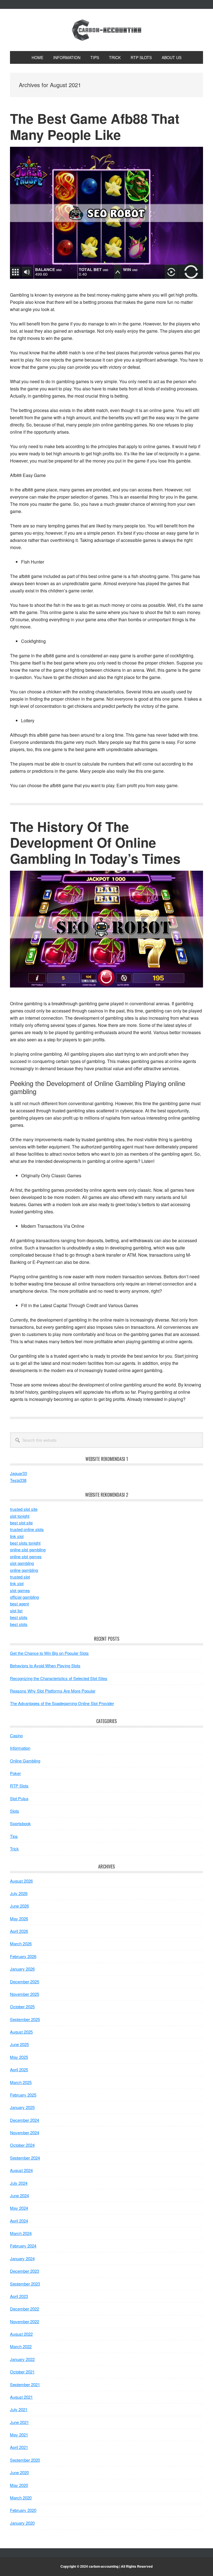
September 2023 (25, 2284)
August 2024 (21, 2170)
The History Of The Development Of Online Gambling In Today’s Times (95, 842)
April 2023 (19, 2296)
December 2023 (25, 2271)
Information (20, 1748)
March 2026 (21, 1944)
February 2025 (23, 2095)
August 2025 (21, 2032)
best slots (19, 1617)
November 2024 (25, 2132)
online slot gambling (28, 1550)
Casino (16, 1735)
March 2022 (21, 2346)
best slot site (21, 1523)
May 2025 (19, 2057)
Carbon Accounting (106, 30)
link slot (17, 1536)
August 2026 (21, 1881)
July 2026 (19, 1893)
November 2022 (25, 2321)
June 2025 (19, 2044)
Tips (14, 1836)
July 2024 (19, 2183)
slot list (16, 1611)
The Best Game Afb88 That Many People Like (95, 126)
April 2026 (19, 1931)
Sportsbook (20, 1823)
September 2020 (25, 2460)
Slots (15, 1811)
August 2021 (21, 2397)
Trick (14, 1849)
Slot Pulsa (19, 1798)
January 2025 (22, 2107)
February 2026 (23, 1956)
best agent (19, 1604)
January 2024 (22, 2258)
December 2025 (25, 1982)
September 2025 (25, 2019)
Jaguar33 (18, 1473)
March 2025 (21, 2082)
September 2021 (25, 2384)
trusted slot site (24, 1509)
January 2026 (22, 1969)
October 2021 (22, 2372)
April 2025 (19, 2069)
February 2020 (23, 2510)
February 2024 (23, 2246)
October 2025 (22, 2006)
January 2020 (22, 2523)
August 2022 (21, 2334)
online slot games (26, 1556)
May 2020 (19, 2485)
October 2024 (22, 2145)
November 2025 (25, 1994)
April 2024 (19, 2221)
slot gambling (22, 1563)
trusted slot (20, 1577)
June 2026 (19, 1906)
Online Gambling (25, 1761)
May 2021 (19, 2435)
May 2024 (19, 2208)
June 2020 (19, 2472)
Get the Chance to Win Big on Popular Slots (49, 1653)
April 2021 (19, 2447)
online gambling (24, 1570)
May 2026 (19, 1919)
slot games (20, 1590)
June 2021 (19, 2422)
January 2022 (22, 2359)
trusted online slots (27, 1529)
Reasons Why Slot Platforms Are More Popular (53, 1691)
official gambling (24, 1597)
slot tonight (20, 1516)
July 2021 (19, 2409)
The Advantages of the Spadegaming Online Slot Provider (62, 1703)
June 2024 (19, 2195)
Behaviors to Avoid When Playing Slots (45, 1665)
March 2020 (21, 2498)
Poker (15, 1773)
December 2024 (25, 2120)
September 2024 (25, 2158)
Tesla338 (18, 1480)
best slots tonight (25, 1543)
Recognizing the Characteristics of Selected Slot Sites (59, 1678)
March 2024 (21, 2233)
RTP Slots (19, 1786)
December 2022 (25, 2309)
